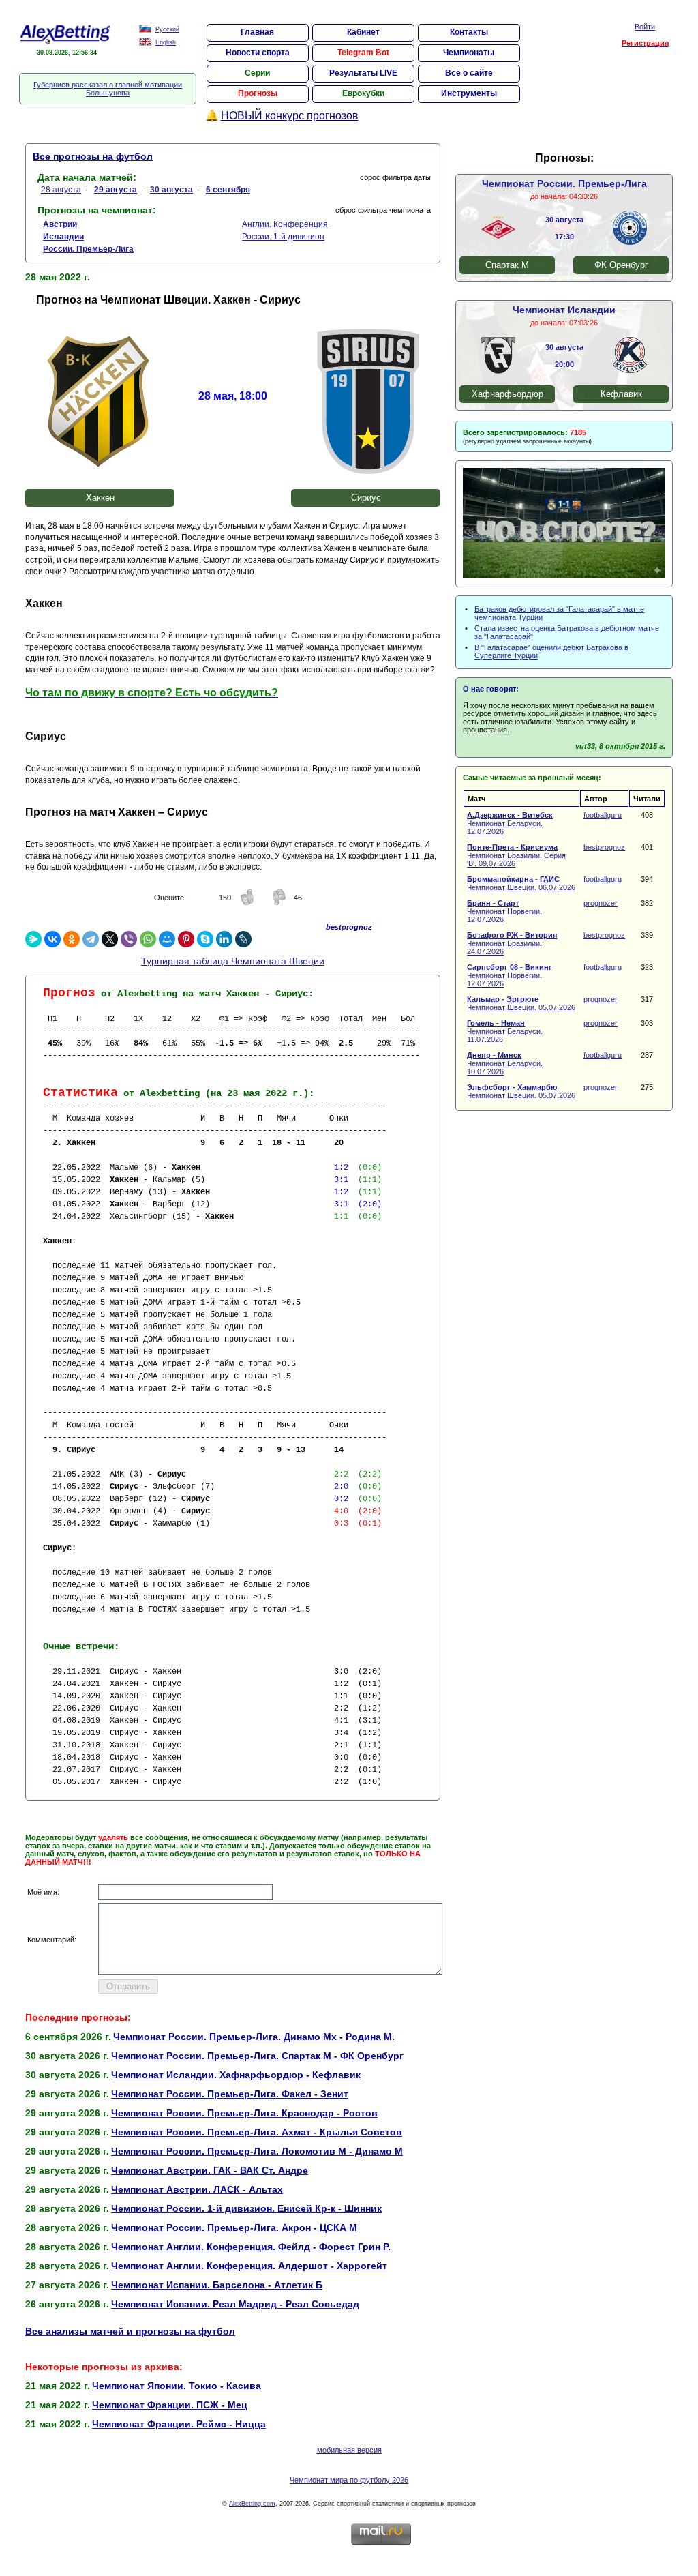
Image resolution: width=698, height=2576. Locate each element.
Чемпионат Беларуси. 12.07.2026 (510, 823)
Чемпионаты (469, 53)
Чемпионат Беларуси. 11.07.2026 (505, 1031)
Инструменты (469, 93)
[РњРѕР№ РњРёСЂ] (167, 939)
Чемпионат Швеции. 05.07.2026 (521, 1003)
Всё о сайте (469, 73)
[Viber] (129, 939)
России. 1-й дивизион (283, 237)
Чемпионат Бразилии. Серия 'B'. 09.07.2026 (516, 855)
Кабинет (363, 32)
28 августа (61, 190)
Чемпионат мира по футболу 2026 (349, 2480)
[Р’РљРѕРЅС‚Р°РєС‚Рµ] (52, 939)
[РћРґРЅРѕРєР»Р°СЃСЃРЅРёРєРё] (72, 939)
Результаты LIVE (363, 73)
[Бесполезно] (279, 903)
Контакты (469, 32)
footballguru (603, 815)
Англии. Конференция (285, 224)
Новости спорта (258, 53)
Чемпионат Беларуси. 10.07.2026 (505, 1063)
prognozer (601, 903)
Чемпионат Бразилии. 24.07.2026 (512, 943)
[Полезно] (247, 903)
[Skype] (205, 939)
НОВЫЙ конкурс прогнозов (290, 116)
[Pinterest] (186, 939)
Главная (257, 32)
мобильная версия (349, 2450)
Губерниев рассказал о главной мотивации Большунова (108, 89)
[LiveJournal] (243, 939)
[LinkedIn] (224, 939)
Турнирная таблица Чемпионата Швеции (233, 961)
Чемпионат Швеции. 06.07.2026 (521, 883)
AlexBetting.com (252, 2504)
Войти (645, 27)
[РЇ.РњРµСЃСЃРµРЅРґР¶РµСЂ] (33, 939)
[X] (110, 939)
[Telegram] (91, 939)
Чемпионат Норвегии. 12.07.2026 (504, 911)
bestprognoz (604, 847)
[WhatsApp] (148, 939)
